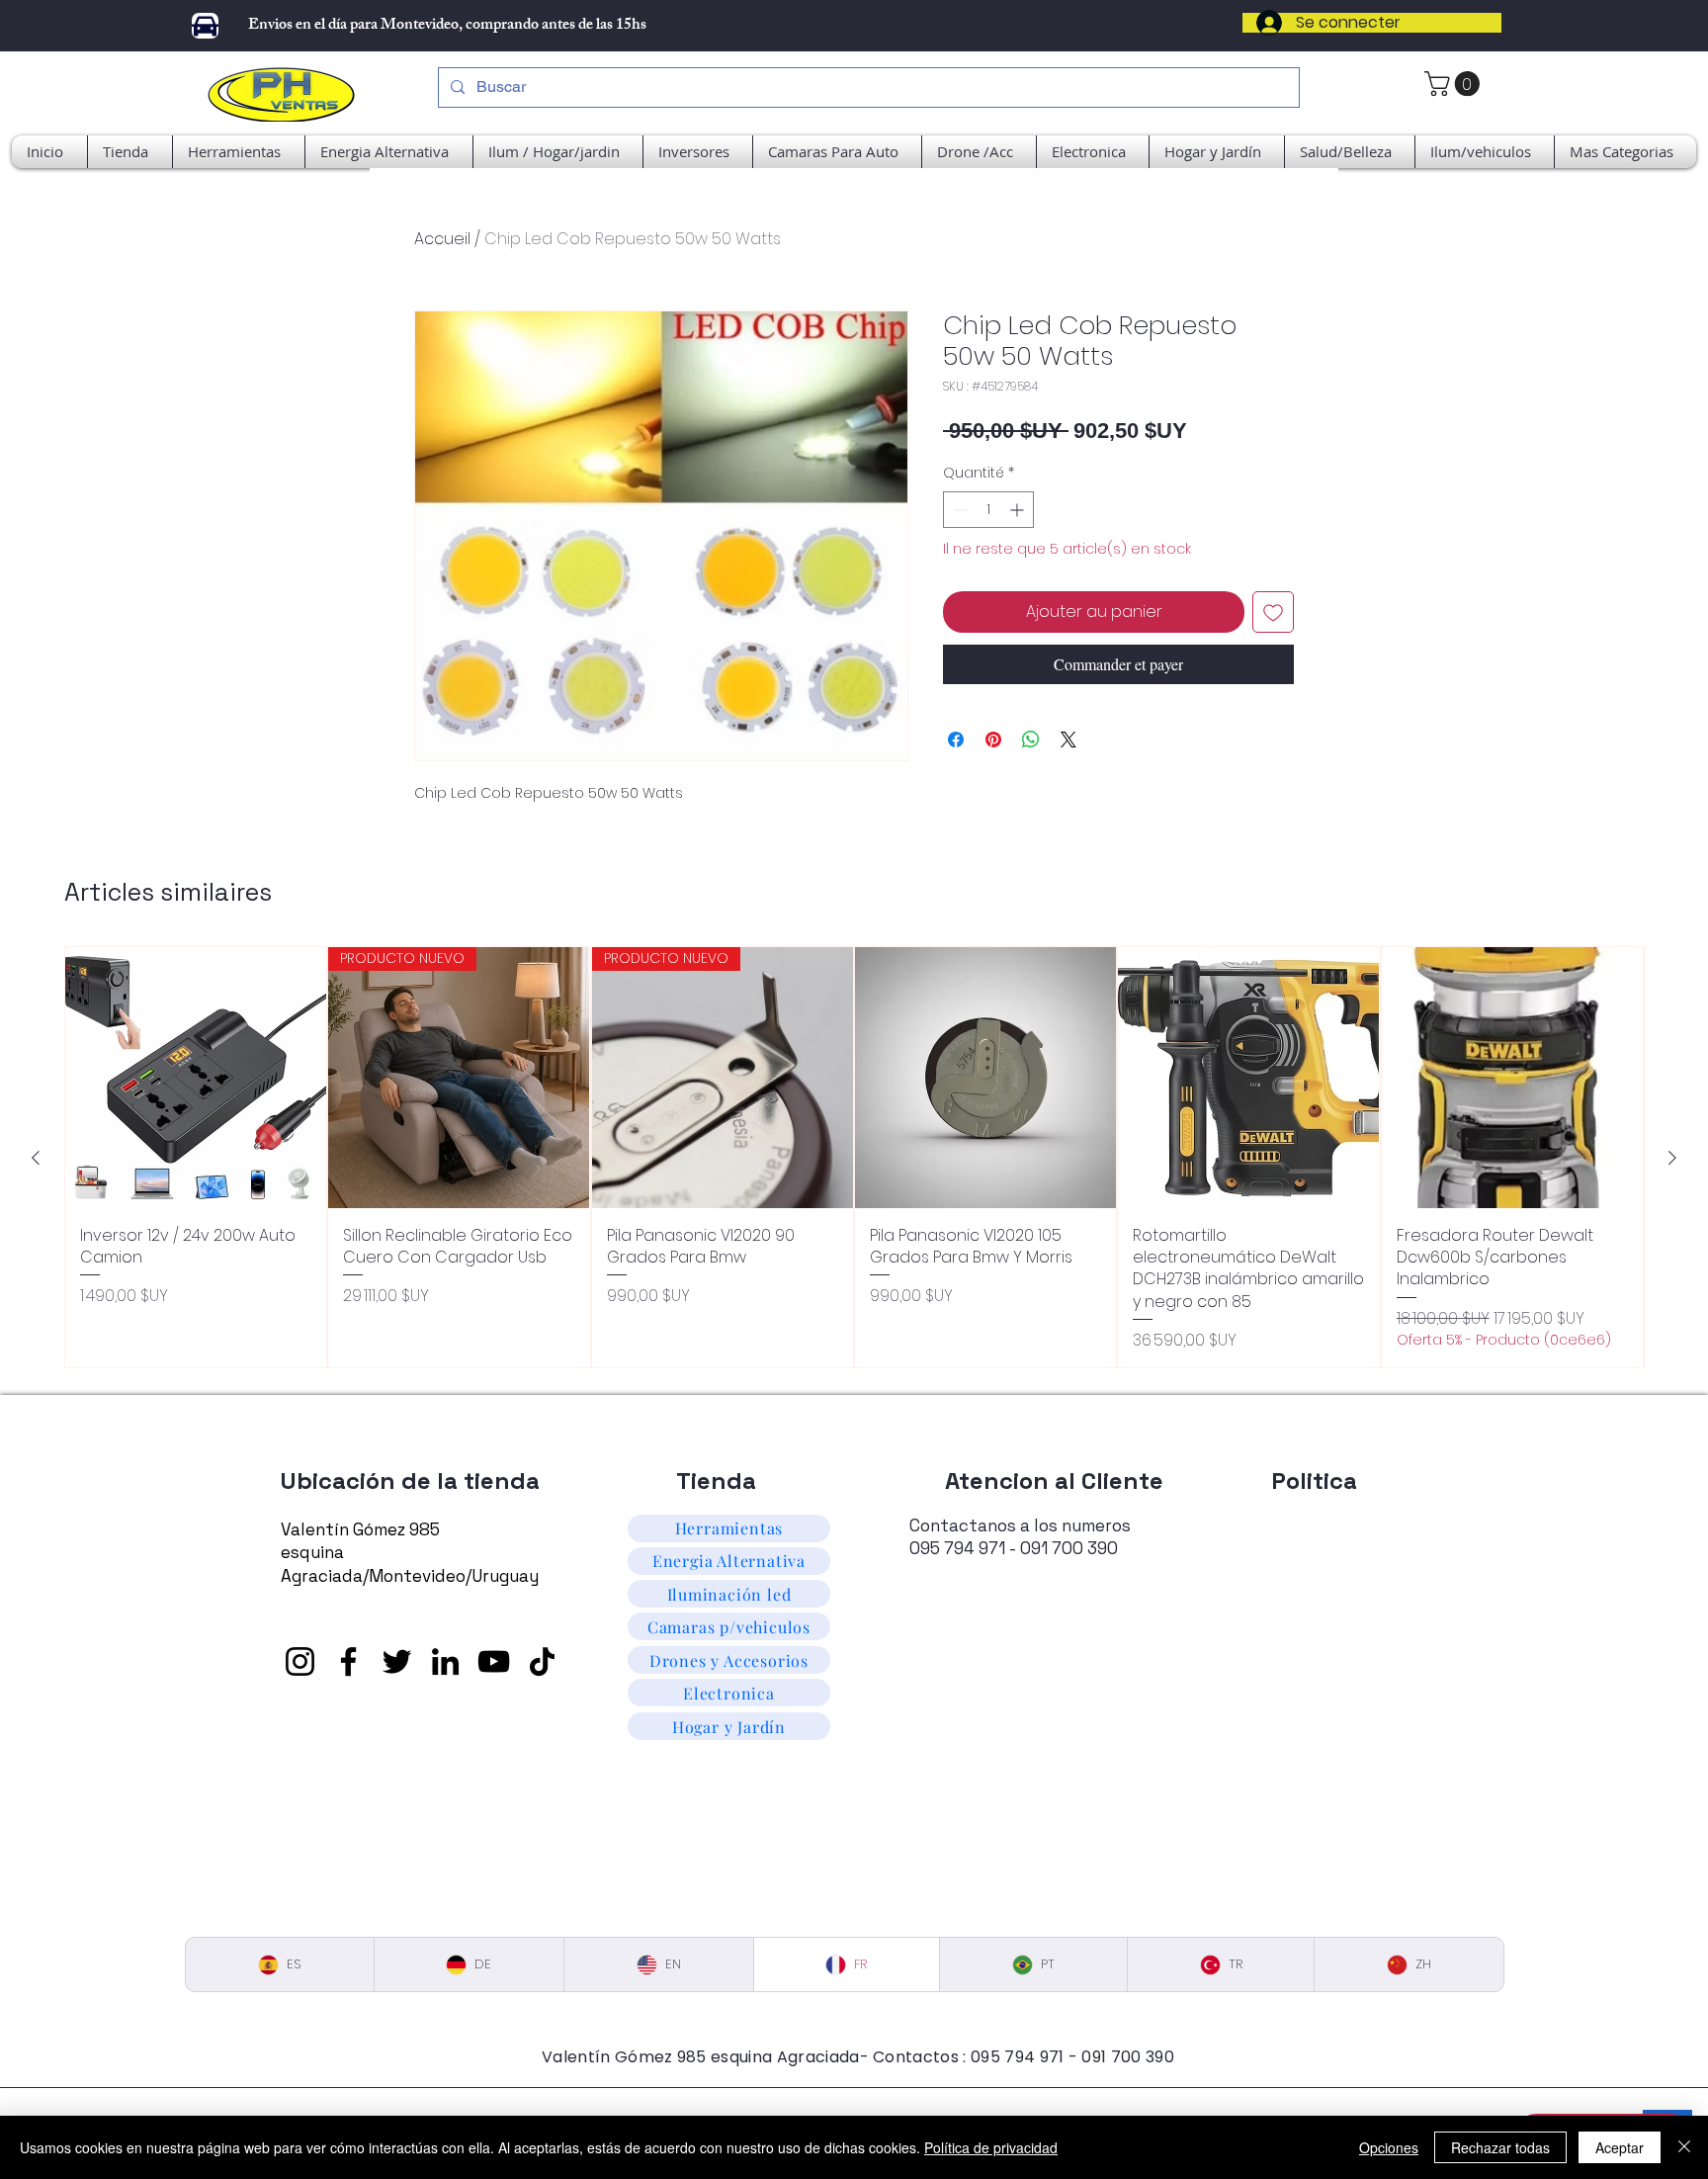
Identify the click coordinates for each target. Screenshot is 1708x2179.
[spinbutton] (988, 510)
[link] (1455, 84)
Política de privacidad (991, 2147)
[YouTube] (494, 1661)
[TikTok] (542, 1661)
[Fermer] (1684, 2147)
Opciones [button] (1389, 2147)
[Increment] (1019, 510)
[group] (854, 1157)
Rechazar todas (1500, 2147)
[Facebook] (348, 1661)
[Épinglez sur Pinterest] (993, 740)
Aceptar (1620, 2147)
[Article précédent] (36, 1158)
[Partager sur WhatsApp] (1031, 740)
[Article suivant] (1672, 1158)
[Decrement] (958, 510)
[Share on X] (1068, 740)
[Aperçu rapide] (196, 1078)
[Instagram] (300, 1661)
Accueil (442, 239)
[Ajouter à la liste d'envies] (1273, 612)
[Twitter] (397, 1661)
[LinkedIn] (445, 1661)
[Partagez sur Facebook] (956, 740)
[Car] (205, 26)
